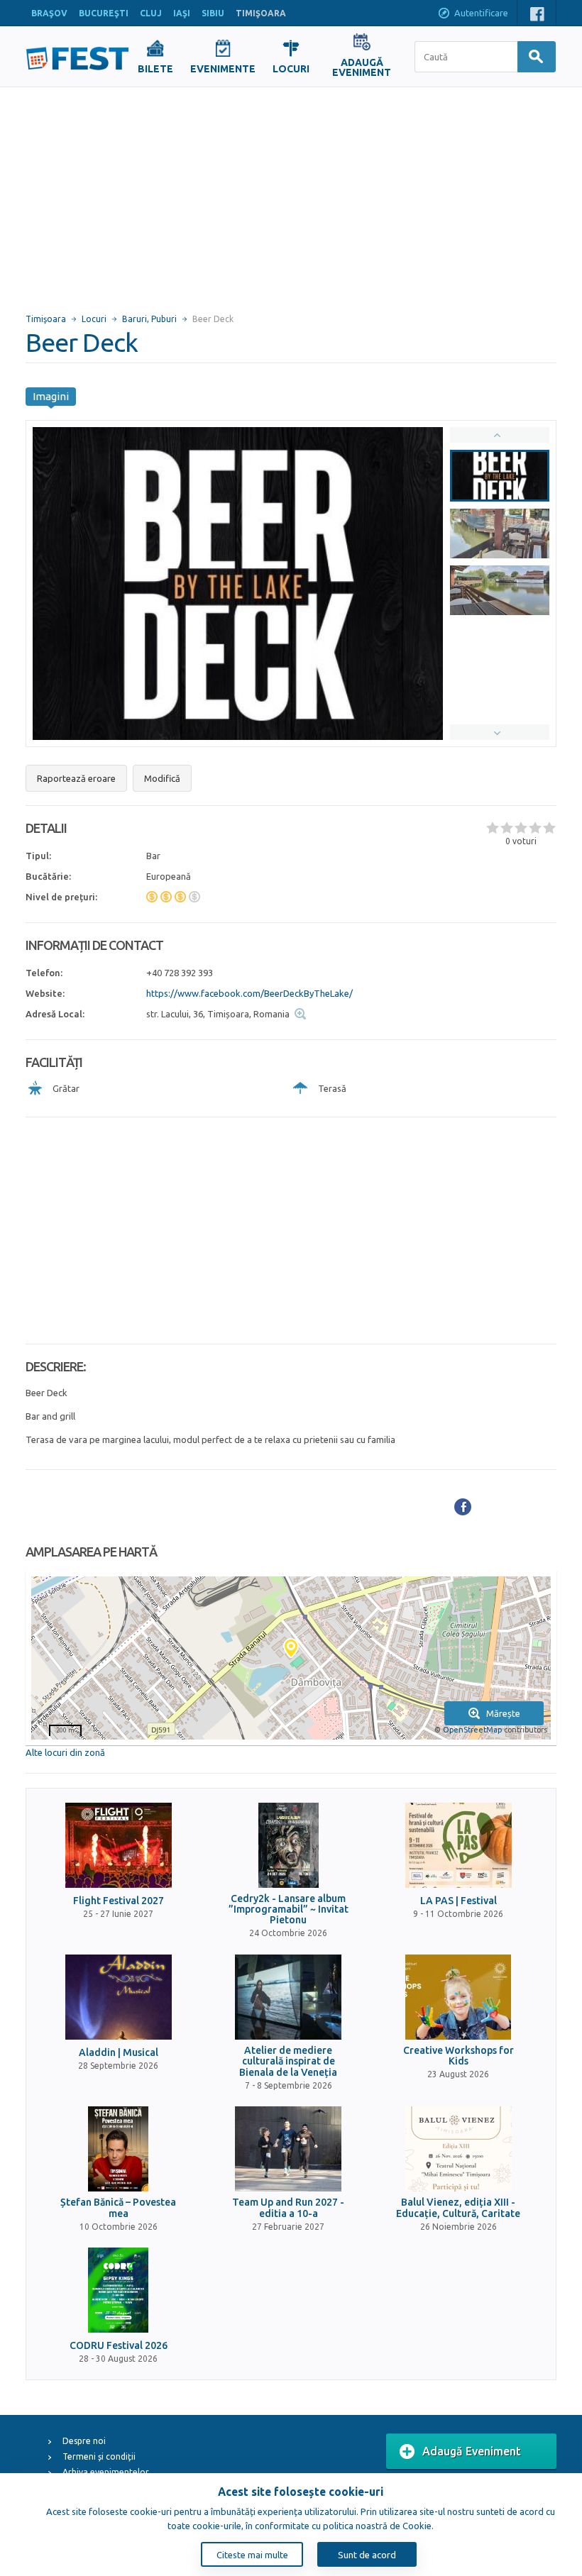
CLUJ (151, 13)
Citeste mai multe (252, 2555)
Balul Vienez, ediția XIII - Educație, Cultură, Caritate (458, 2208)
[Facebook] (463, 1507)
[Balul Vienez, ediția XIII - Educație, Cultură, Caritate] (459, 2149)
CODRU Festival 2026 (119, 2346)
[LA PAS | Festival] (459, 1845)
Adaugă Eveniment (472, 2451)
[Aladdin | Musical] (119, 1997)
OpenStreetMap (472, 1730)
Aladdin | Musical (119, 2053)
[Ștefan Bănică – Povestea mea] (119, 2149)
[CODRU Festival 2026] (119, 2290)
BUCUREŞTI (104, 13)
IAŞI (182, 13)
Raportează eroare (76, 778)
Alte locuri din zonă (65, 1752)
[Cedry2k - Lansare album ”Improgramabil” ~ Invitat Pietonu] (288, 1845)
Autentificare (481, 13)
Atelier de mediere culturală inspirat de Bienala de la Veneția (288, 2062)
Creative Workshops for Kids (459, 2056)
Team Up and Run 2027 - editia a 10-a (288, 2208)
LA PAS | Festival (459, 1901)
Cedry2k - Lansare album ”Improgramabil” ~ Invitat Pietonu (289, 1910)
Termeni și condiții (99, 2456)
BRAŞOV (49, 13)
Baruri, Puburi (149, 319)
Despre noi (84, 2441)
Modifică (162, 778)
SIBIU (213, 13)
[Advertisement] (291, 194)
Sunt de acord (367, 2555)
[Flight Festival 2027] (119, 1845)
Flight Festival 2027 (119, 1901)
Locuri (94, 319)
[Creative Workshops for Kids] (459, 1997)
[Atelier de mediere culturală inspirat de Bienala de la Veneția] (288, 1997)
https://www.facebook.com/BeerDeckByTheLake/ (249, 993)
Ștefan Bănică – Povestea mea (118, 2208)
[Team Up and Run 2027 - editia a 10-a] (288, 2149)
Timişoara (46, 319)
